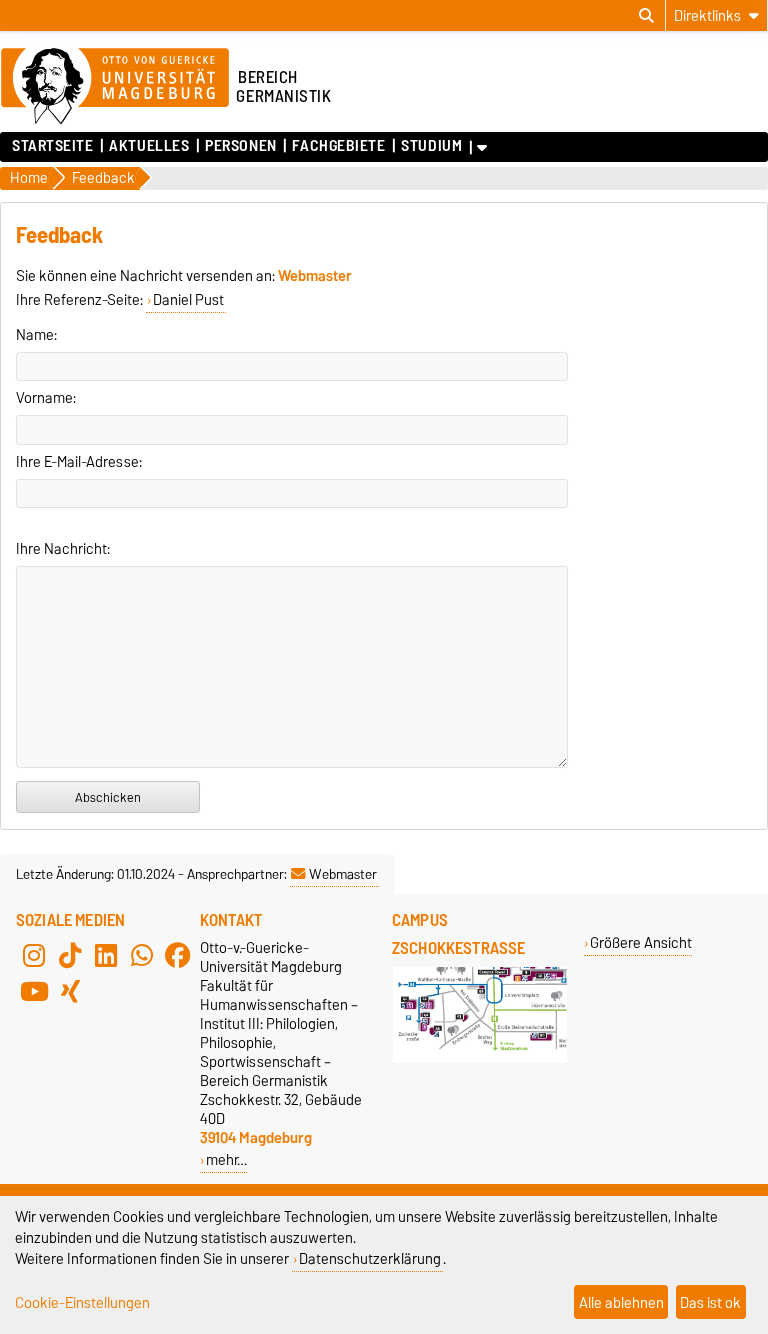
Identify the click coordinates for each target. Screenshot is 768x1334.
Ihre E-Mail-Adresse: (79, 462)
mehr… (226, 1159)
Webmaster (343, 874)
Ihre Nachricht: (63, 549)
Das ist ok (710, 1302)
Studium (431, 146)
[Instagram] (34, 956)
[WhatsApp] (142, 956)
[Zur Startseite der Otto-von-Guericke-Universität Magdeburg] (115, 87)
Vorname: (46, 398)
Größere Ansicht (641, 942)
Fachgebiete (338, 146)
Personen (240, 146)
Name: (36, 335)
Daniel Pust (188, 300)
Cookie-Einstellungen (82, 1302)
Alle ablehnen (621, 1302)
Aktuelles (149, 146)
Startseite (53, 146)
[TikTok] (70, 956)
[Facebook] (178, 956)
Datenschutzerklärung (370, 1258)
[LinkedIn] (106, 956)
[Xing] (70, 992)
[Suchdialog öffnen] (646, 16)
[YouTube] (34, 992)
